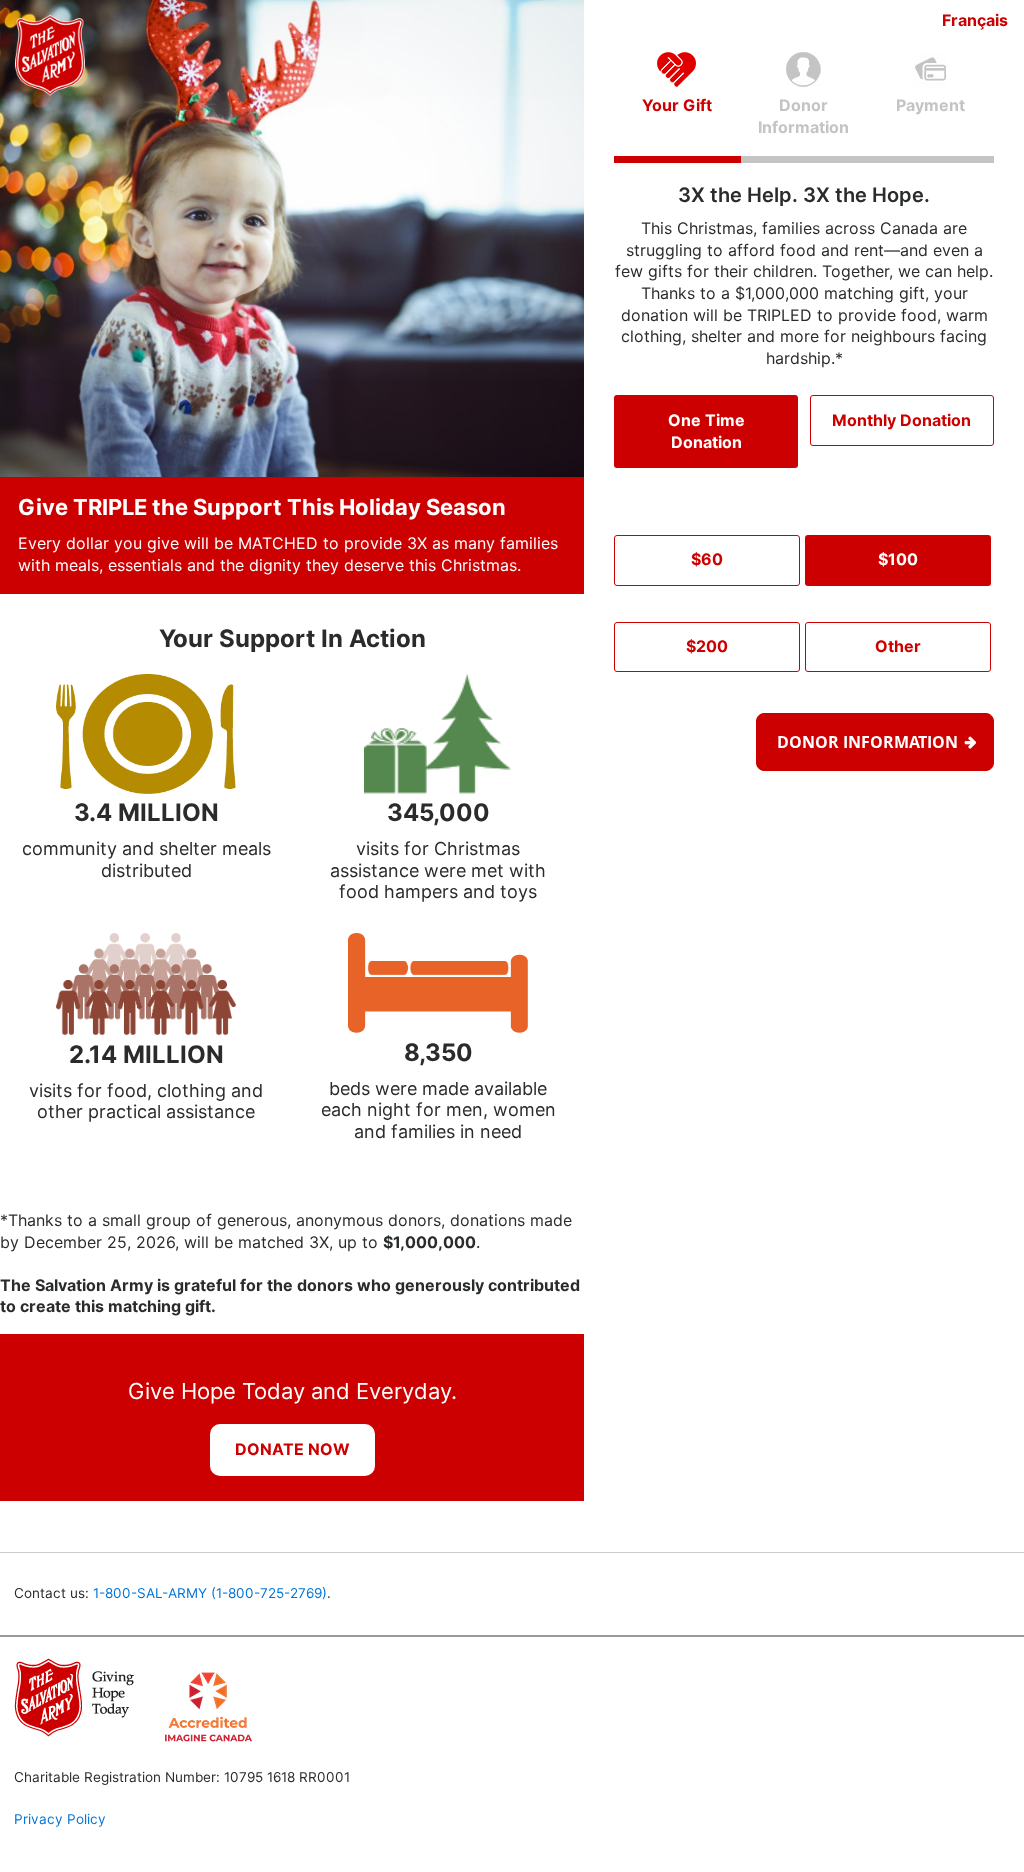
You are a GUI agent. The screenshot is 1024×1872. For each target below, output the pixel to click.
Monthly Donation (901, 420)
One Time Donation (706, 431)
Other (898, 646)
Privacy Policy (60, 1819)
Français (975, 20)
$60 (707, 559)
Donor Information (867, 742)
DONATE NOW (292, 1449)
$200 (707, 646)
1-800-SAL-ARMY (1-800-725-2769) (210, 1593)
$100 (898, 559)
